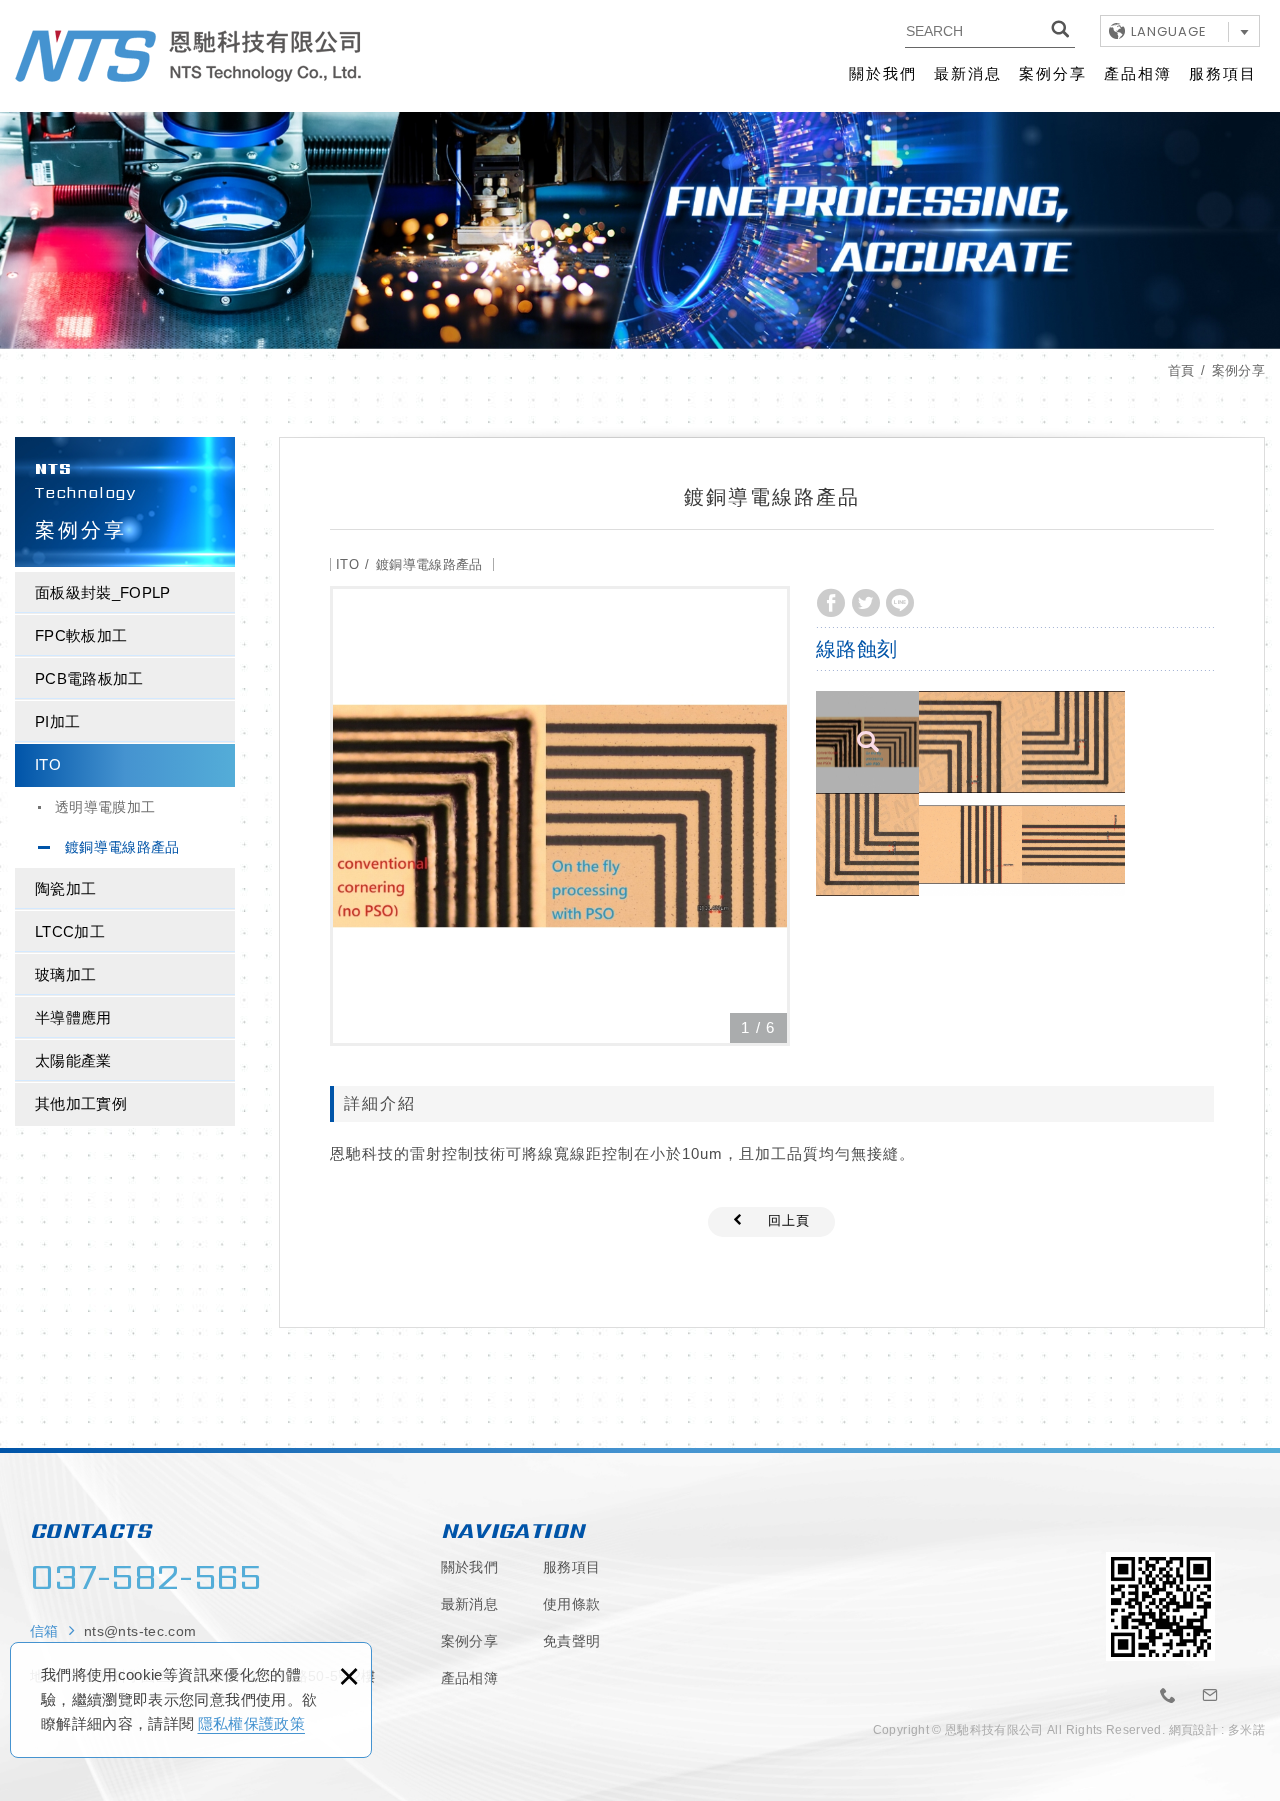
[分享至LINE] (900, 603)
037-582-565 (146, 1577)
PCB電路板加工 (89, 678)
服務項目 (1223, 73)
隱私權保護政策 (251, 1723)
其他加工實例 (81, 1103)
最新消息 (968, 73)
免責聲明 (571, 1641)
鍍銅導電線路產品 (122, 847)
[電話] (1168, 1696)
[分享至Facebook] (831, 603)
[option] (560, 816)
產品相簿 (1138, 73)
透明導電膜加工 (105, 807)
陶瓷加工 (65, 888)
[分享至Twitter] (866, 603)
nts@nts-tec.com (140, 1631)
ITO (48, 764)
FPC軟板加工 (81, 635)
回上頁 (789, 1220)
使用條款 (571, 1604)
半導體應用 (73, 1017)
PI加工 (57, 721)
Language (1169, 31)
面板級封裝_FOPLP (103, 592)
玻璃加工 (65, 974)
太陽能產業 (73, 1060)
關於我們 (883, 73)
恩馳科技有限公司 (188, 56)
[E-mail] (1211, 1696)
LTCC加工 (70, 931)
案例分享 (1053, 73)
